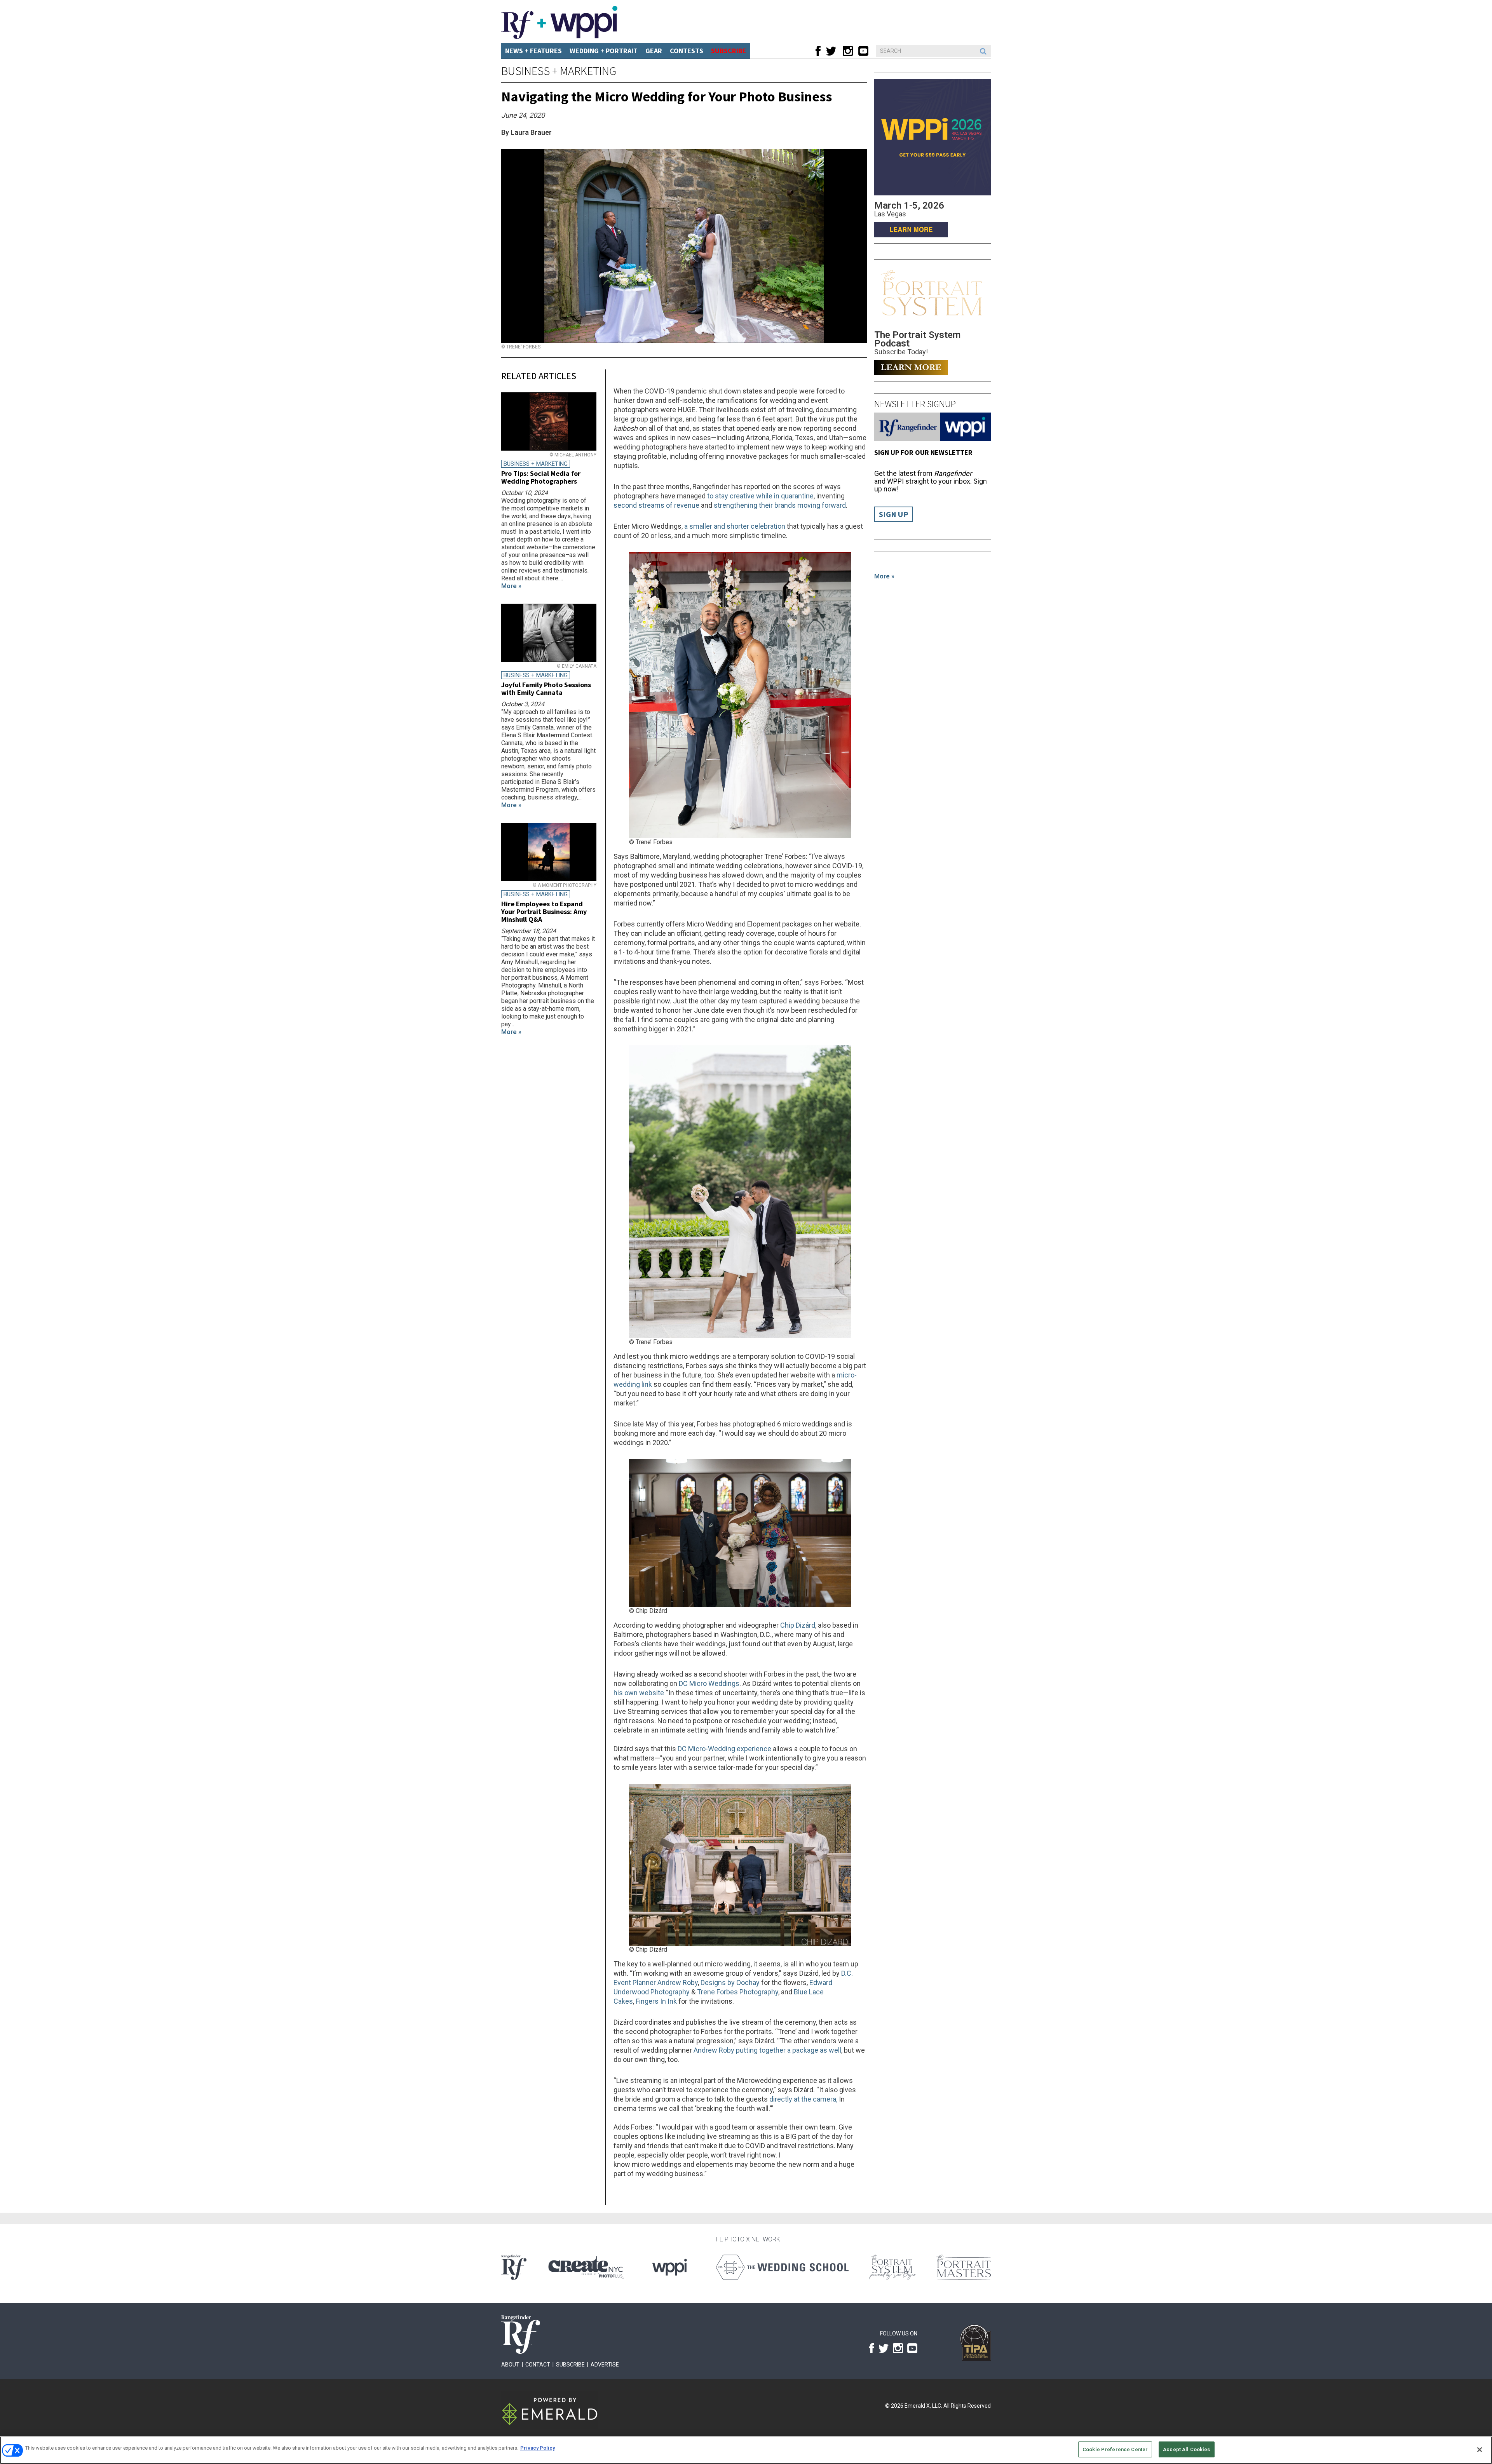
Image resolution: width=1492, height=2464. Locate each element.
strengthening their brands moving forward (780, 505)
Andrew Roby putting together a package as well (767, 2050)
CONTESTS (687, 51)
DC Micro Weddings (709, 1683)
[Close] (1480, 2450)
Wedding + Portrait (604, 51)
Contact (538, 2365)
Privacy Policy (538, 2448)
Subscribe (570, 2365)
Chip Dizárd (798, 1625)
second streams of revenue (656, 505)
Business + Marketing (559, 71)
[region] (746, 2450)
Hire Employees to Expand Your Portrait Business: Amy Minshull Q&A (544, 912)
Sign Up (894, 514)
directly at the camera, (803, 2099)
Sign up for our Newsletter (923, 452)
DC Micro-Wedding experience (724, 1749)
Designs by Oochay (730, 1983)
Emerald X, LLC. (923, 2406)
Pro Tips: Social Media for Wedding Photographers (541, 477)
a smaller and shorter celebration (735, 526)
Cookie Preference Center (1115, 2449)
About (510, 2365)
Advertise (605, 2365)
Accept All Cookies (1186, 2449)
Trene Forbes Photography (738, 1992)
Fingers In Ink (656, 2001)
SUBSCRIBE (729, 51)
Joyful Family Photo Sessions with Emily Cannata (546, 689)
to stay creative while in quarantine (760, 496)
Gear (654, 51)
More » (884, 576)
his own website (639, 1693)
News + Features (533, 51)
